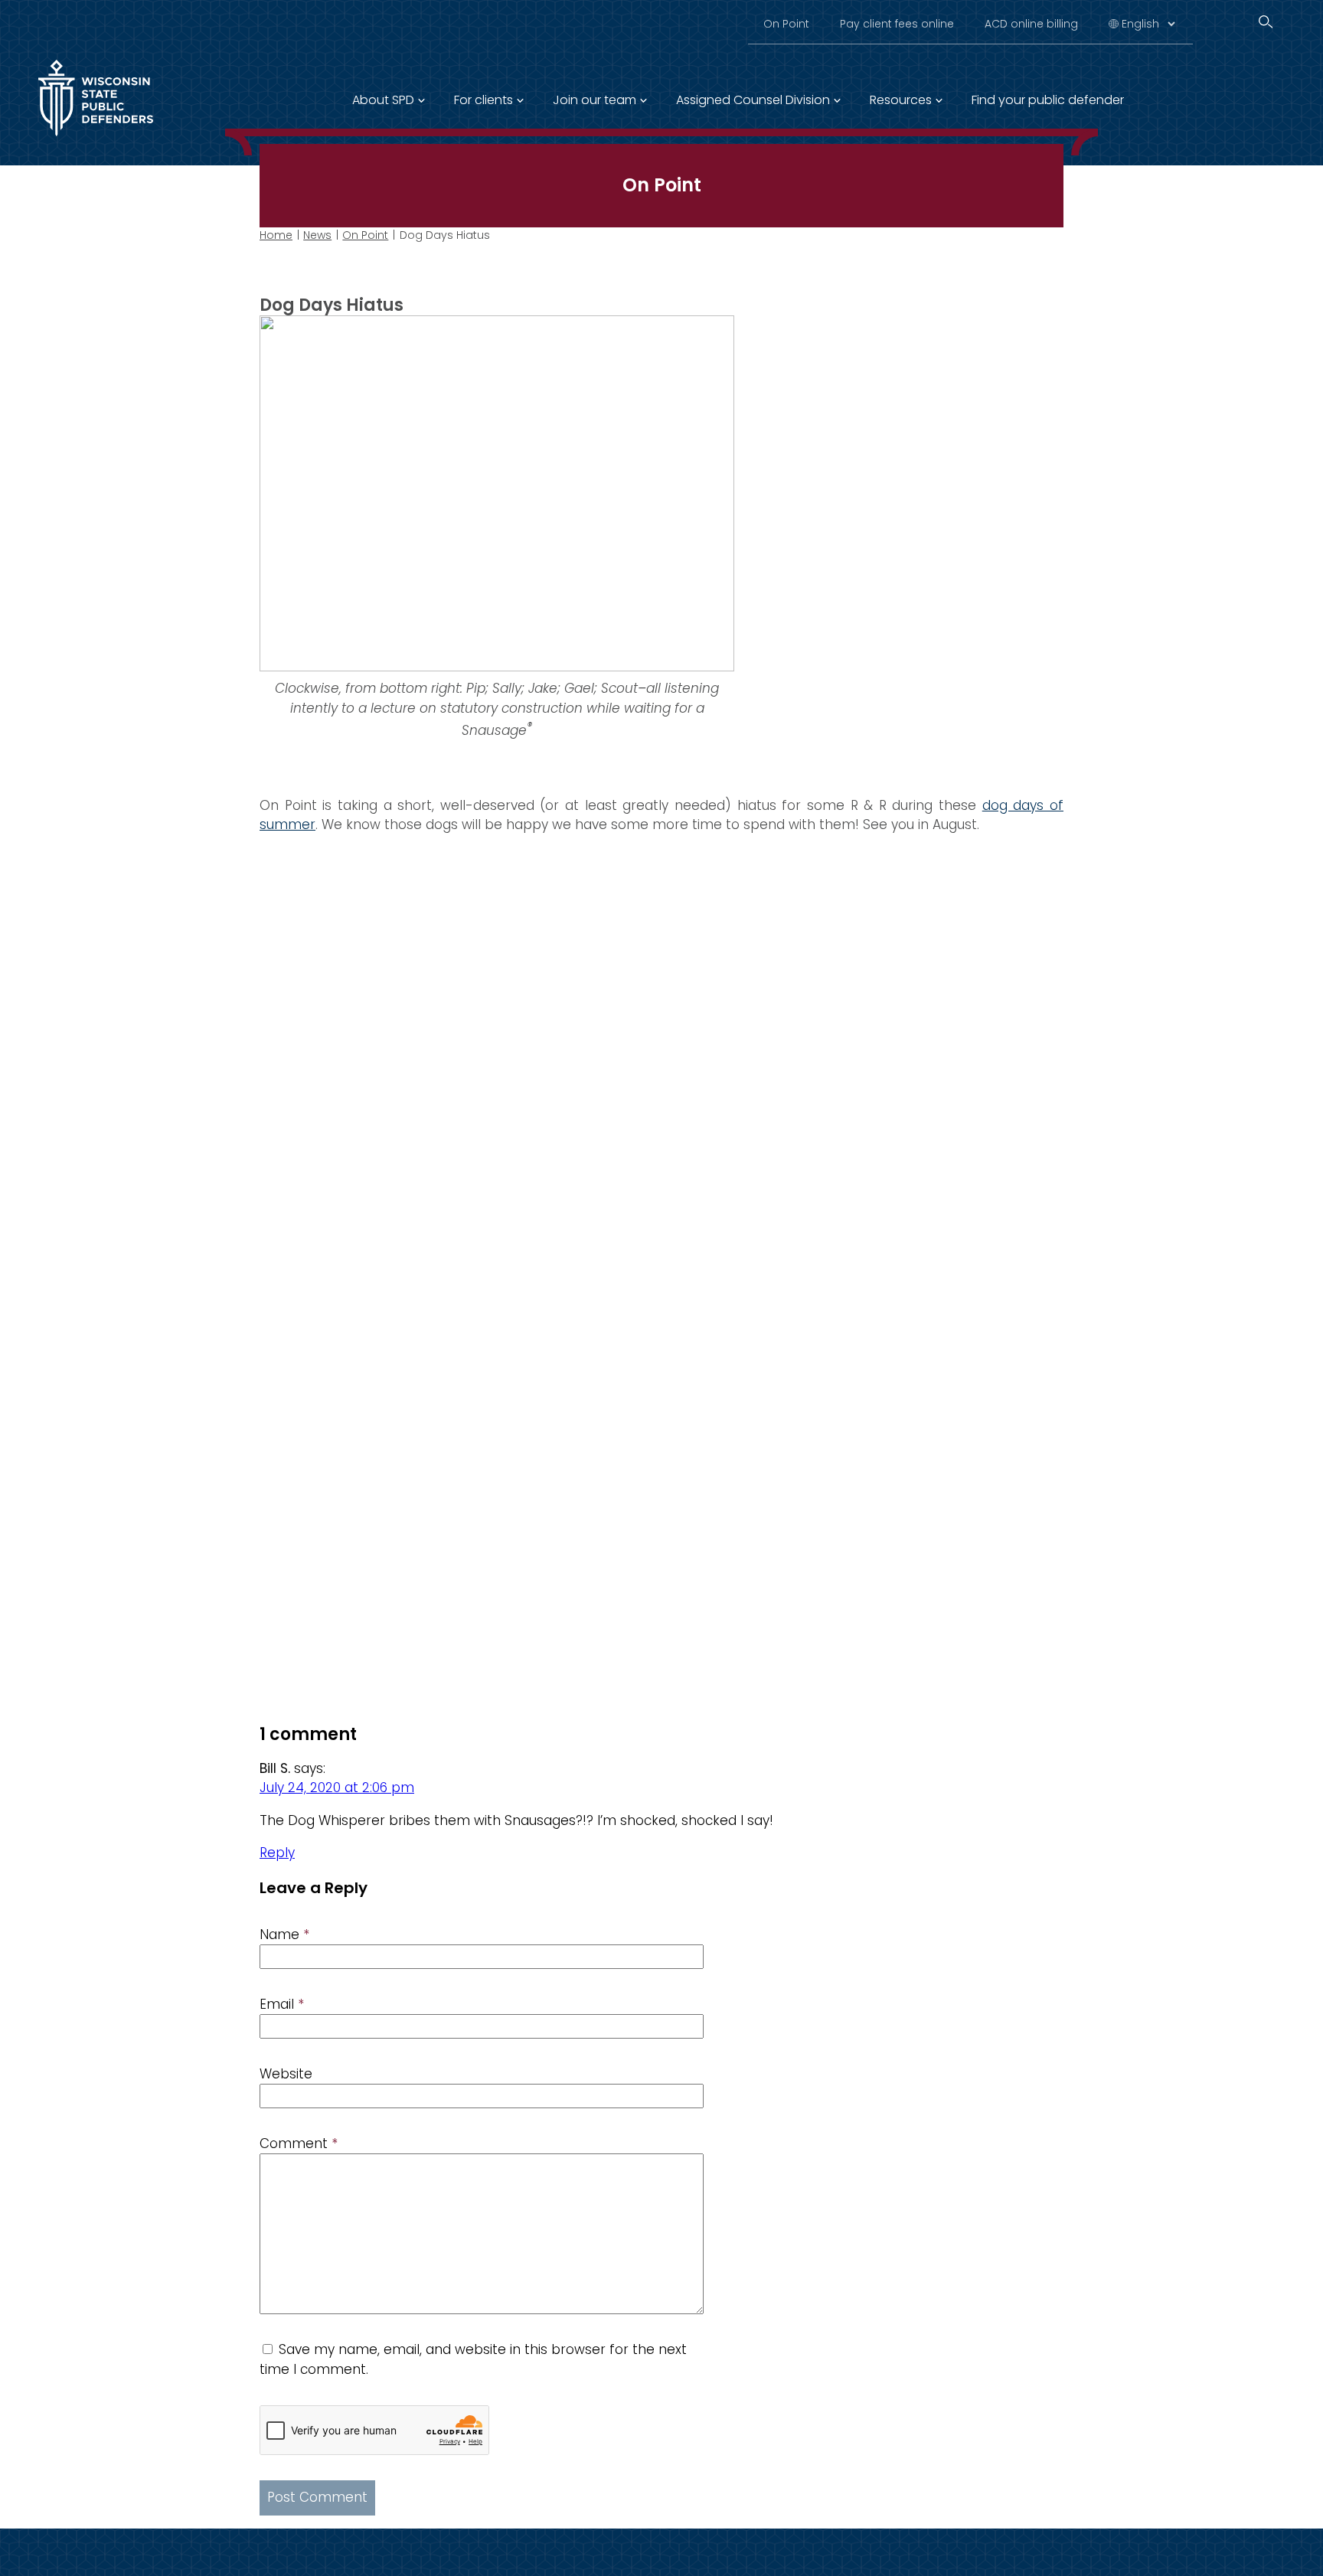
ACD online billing (1031, 24)
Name (284, 1934)
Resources (901, 100)
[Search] (1266, 22)
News (317, 235)
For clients (483, 100)
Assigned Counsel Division (753, 100)
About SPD (383, 100)
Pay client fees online (897, 24)
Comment (299, 2143)
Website (286, 2074)
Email (282, 2004)
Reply (277, 1853)
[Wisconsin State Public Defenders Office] (96, 139)
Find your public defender (1048, 100)
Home (276, 235)
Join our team (595, 100)
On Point (786, 24)
